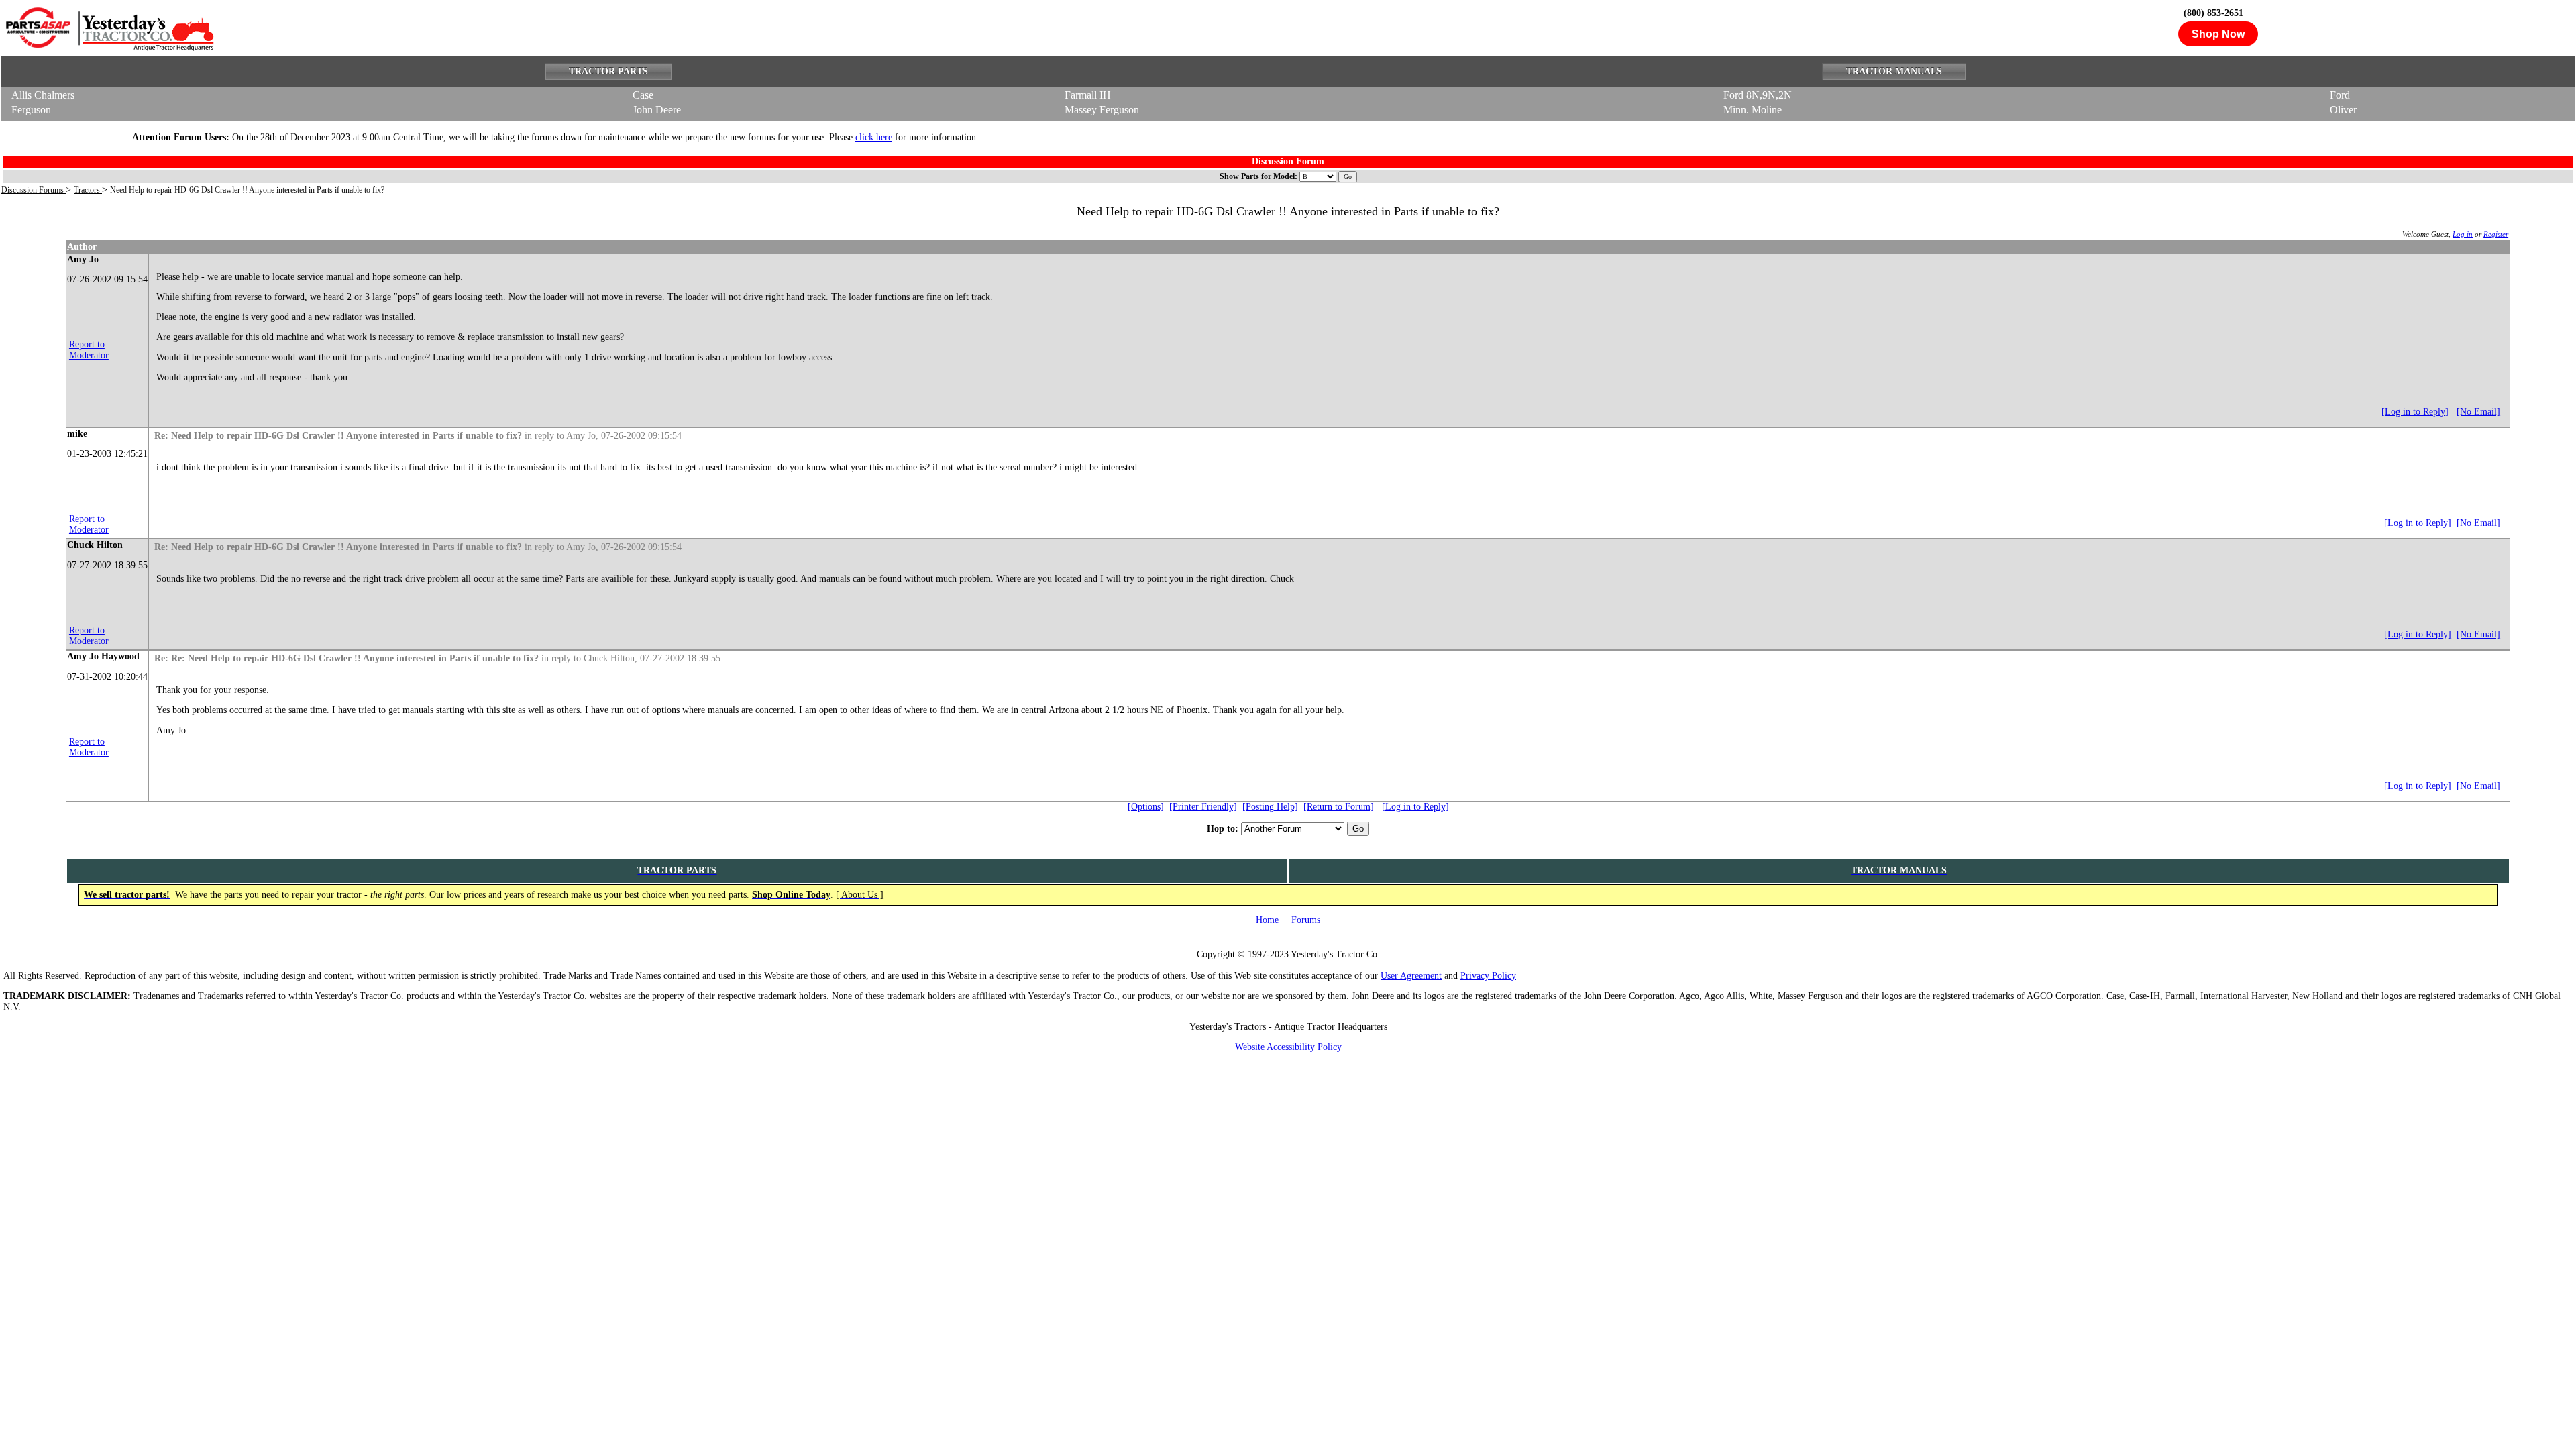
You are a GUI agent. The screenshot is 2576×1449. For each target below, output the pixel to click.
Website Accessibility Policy (1288, 1047)
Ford (2340, 95)
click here (874, 137)
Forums (1306, 920)
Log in (2463, 234)
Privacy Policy (1488, 976)
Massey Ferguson (1102, 110)
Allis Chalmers (43, 95)
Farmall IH (1088, 95)
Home (1267, 920)
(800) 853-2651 (2213, 13)
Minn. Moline (1753, 110)
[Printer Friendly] (1203, 807)
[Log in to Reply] (2415, 412)
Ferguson (31, 110)
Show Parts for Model (1257, 176)
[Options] (1146, 807)
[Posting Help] (1270, 807)
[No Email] (2478, 412)
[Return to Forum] (1339, 807)
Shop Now (2218, 34)
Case (643, 95)
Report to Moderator (89, 350)
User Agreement (1411, 976)
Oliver (2343, 110)
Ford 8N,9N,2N (1758, 95)
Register (2496, 234)
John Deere (657, 110)
